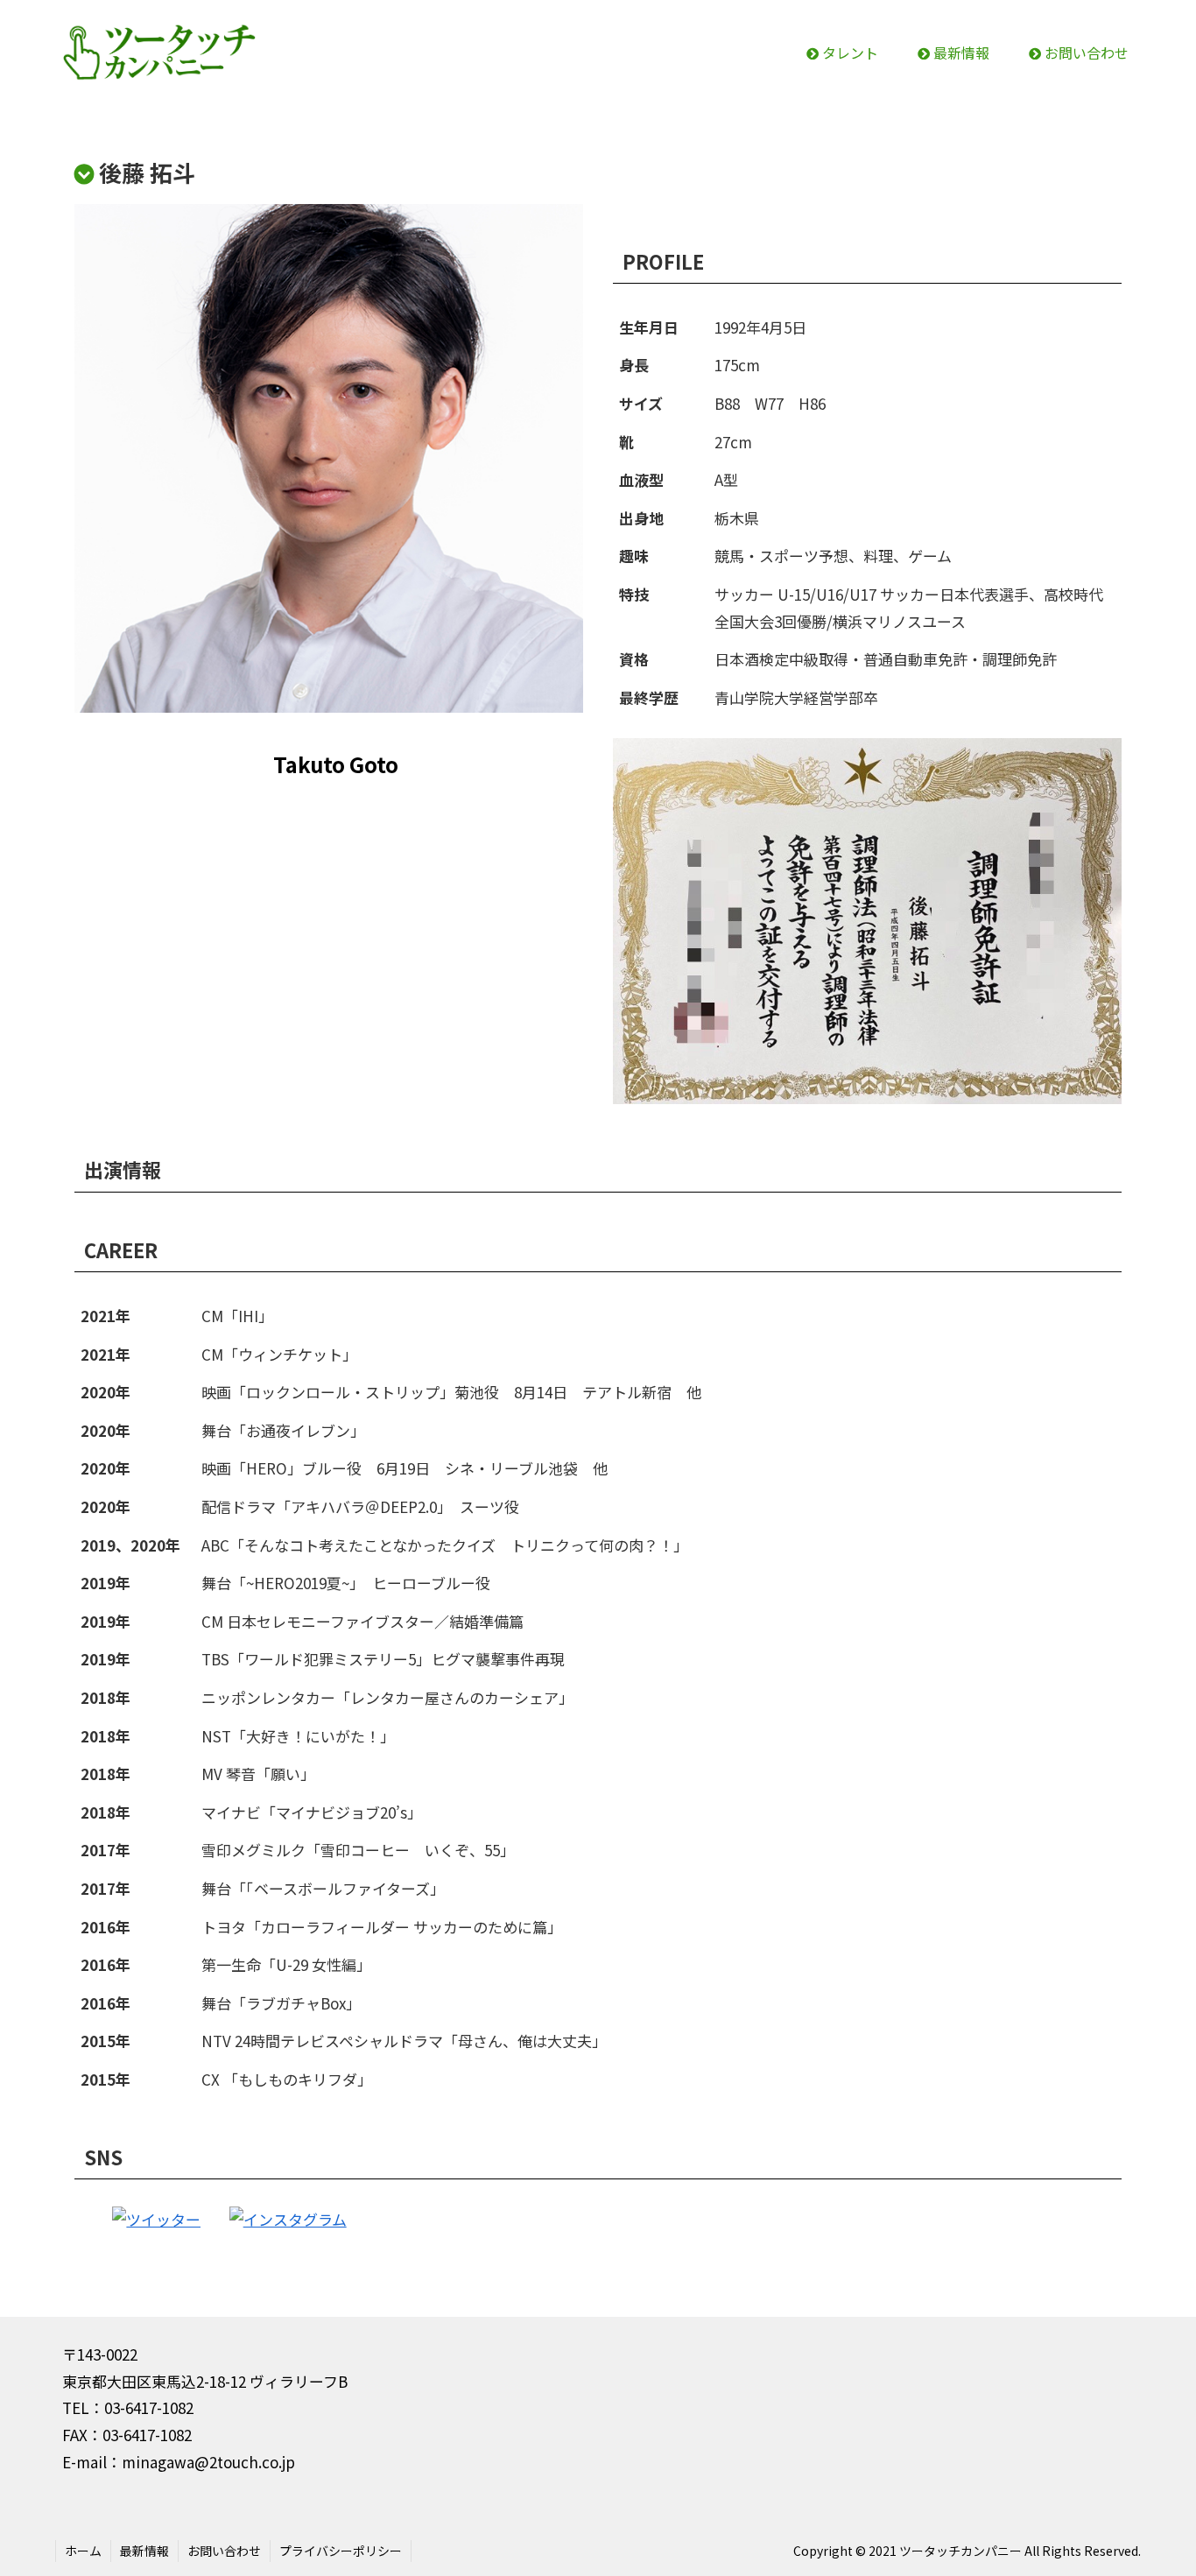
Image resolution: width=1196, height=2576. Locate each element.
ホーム (83, 2551)
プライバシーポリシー (341, 2551)
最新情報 (144, 2551)
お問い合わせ (224, 2551)
